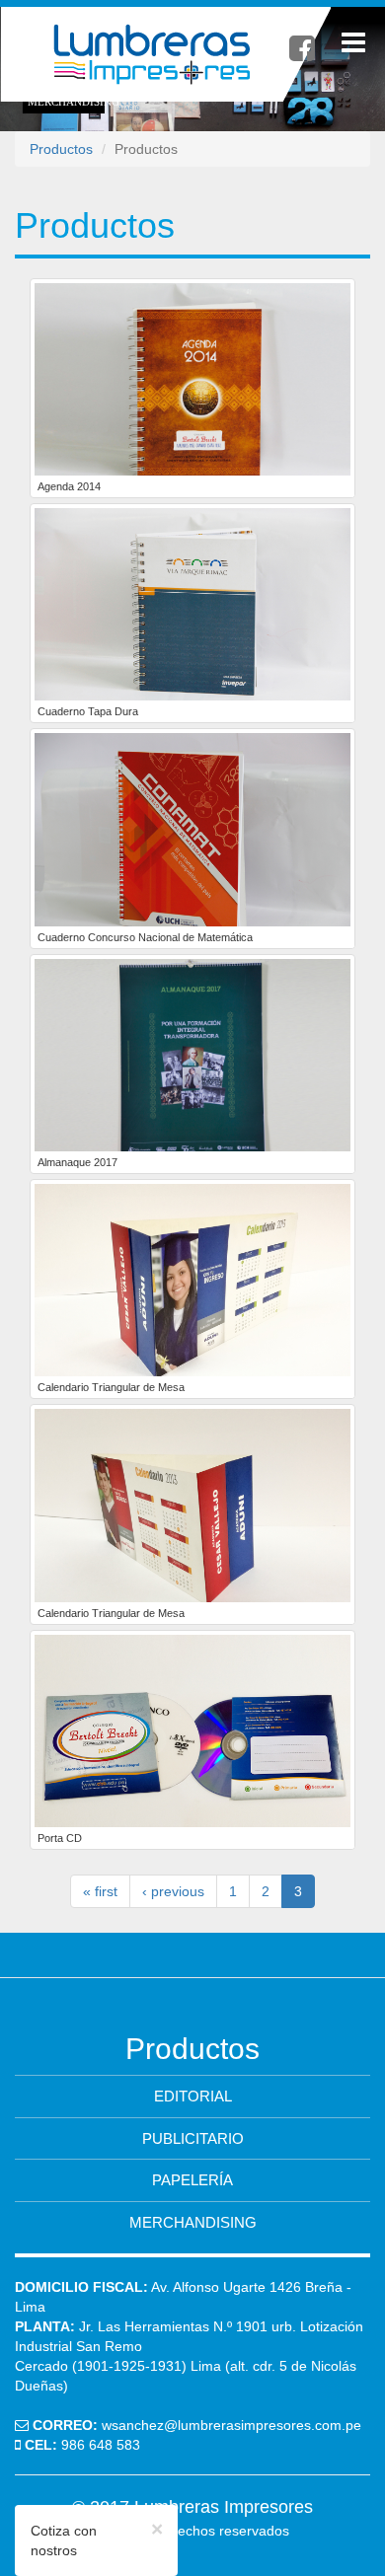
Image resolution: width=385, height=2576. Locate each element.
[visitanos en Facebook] (302, 49)
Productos (61, 149)
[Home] (165, 54)
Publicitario (193, 2138)
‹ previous (173, 1891)
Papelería (192, 2180)
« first (100, 1891)
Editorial (193, 2096)
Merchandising (193, 2222)
